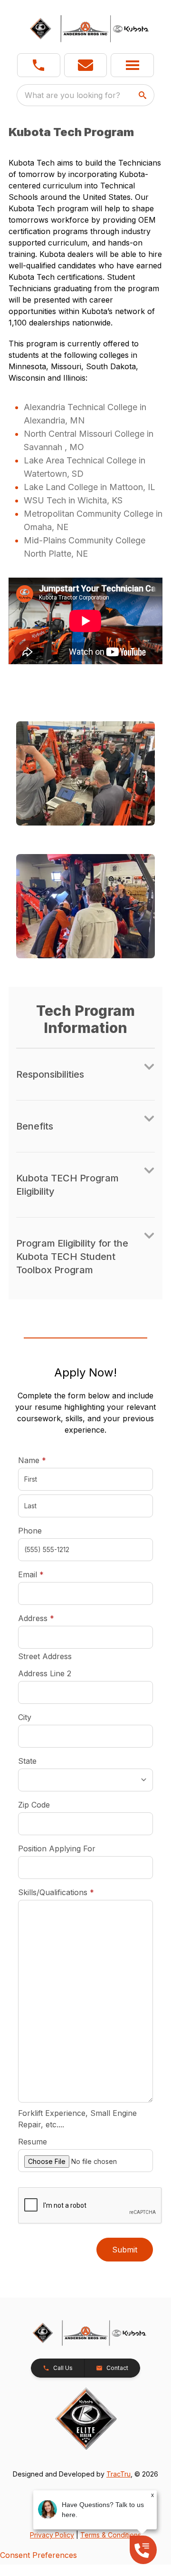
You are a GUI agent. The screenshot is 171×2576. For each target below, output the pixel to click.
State (27, 1761)
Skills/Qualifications (56, 1892)
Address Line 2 (45, 1673)
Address (36, 1618)
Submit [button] (125, 2250)
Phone (30, 1531)
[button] (39, 65)
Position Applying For (57, 1848)
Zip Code (34, 1805)
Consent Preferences (38, 2555)
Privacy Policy (52, 2535)
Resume (33, 2142)
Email (46, 1574)
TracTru (119, 2474)
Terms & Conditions (111, 2535)
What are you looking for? (72, 95)
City (25, 1717)
